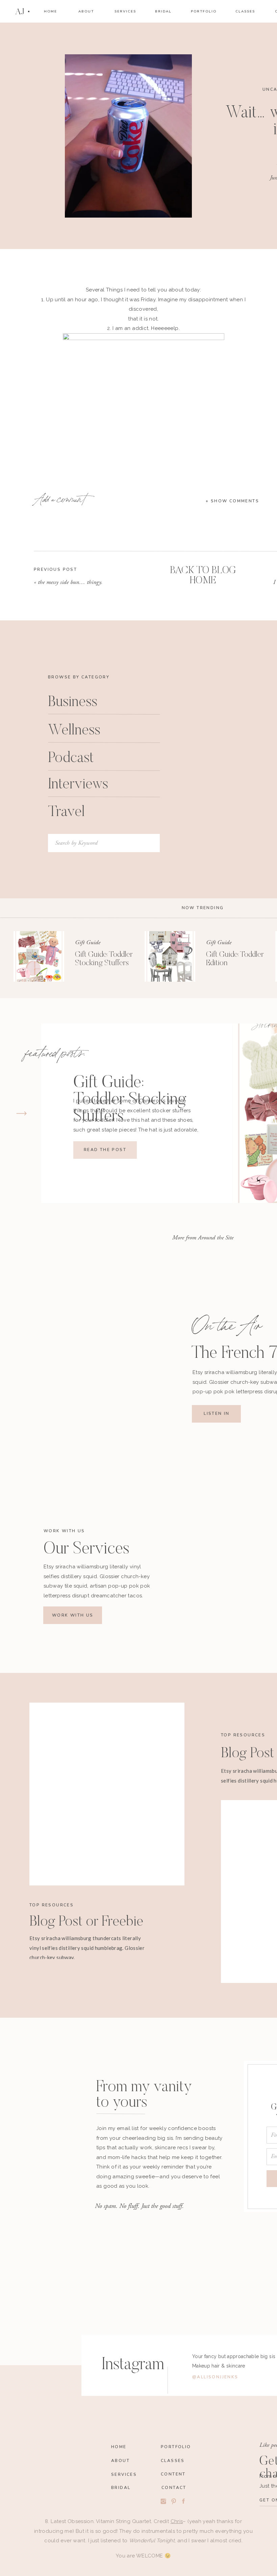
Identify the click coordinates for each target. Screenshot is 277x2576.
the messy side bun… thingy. (70, 582)
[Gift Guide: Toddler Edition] (170, 956)
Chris (177, 2521)
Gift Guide (88, 942)
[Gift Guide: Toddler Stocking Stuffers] (39, 956)
